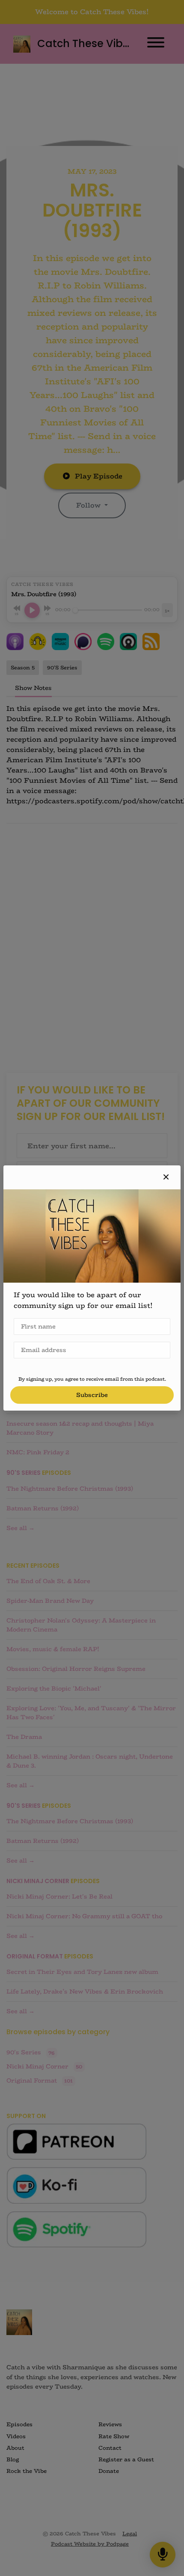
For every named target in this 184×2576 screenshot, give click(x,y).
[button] (166, 1177)
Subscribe (92, 1395)
